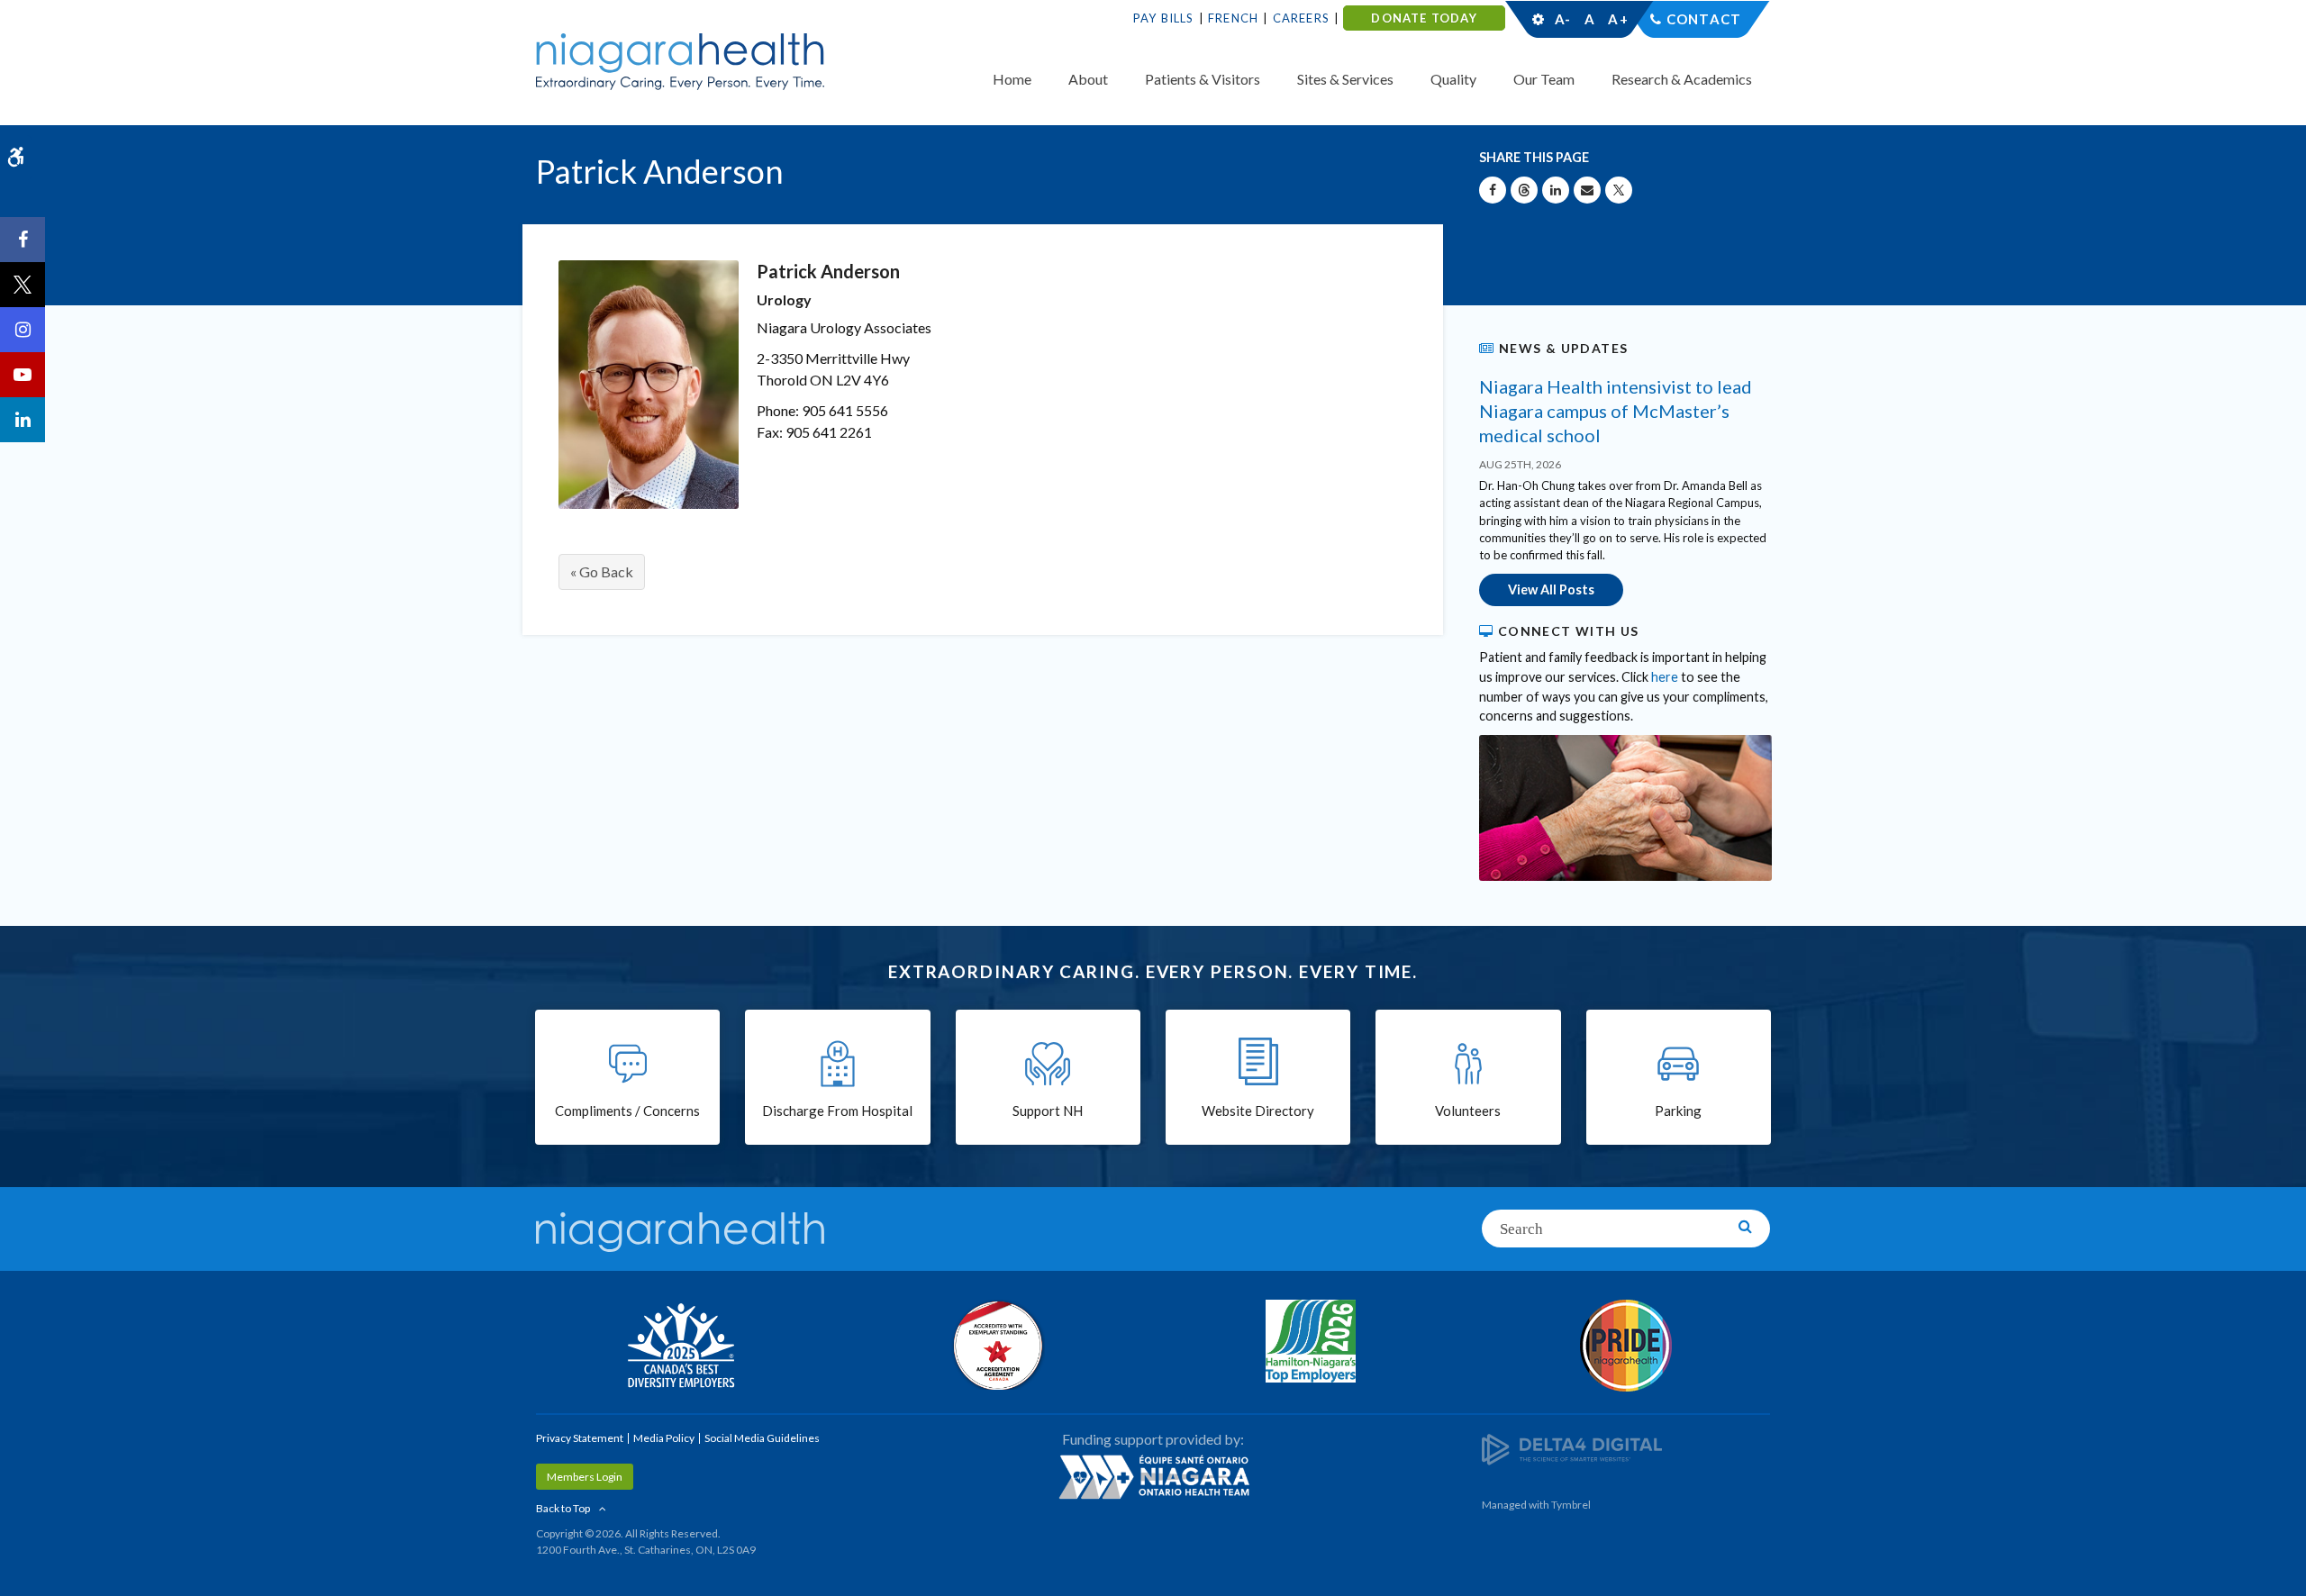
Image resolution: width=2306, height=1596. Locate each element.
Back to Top (563, 1508)
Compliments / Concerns (627, 1111)
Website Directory (1258, 1111)
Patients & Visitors (1203, 79)
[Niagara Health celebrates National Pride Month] (1626, 1346)
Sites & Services (1345, 79)
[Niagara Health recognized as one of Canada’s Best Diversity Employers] (680, 1347)
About (1088, 79)
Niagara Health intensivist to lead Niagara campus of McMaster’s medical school (1616, 411)
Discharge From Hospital (837, 1111)
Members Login (585, 1477)
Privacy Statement (580, 1438)
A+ (1617, 19)
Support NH (1048, 1111)
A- (1563, 19)
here (1665, 677)
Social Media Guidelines (762, 1438)
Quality (1453, 79)
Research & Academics (1682, 79)
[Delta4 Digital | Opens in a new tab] (1572, 1449)
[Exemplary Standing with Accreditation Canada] (995, 1345)
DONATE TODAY (1424, 18)
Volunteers (1468, 1111)
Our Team (1544, 79)
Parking (1678, 1111)
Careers (1301, 18)
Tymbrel (1571, 1505)
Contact (1704, 19)
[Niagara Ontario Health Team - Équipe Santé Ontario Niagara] (1153, 1476)
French (1233, 18)
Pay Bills (1164, 18)
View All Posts (1551, 589)
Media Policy (664, 1438)
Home (1012, 79)
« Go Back (602, 571)
